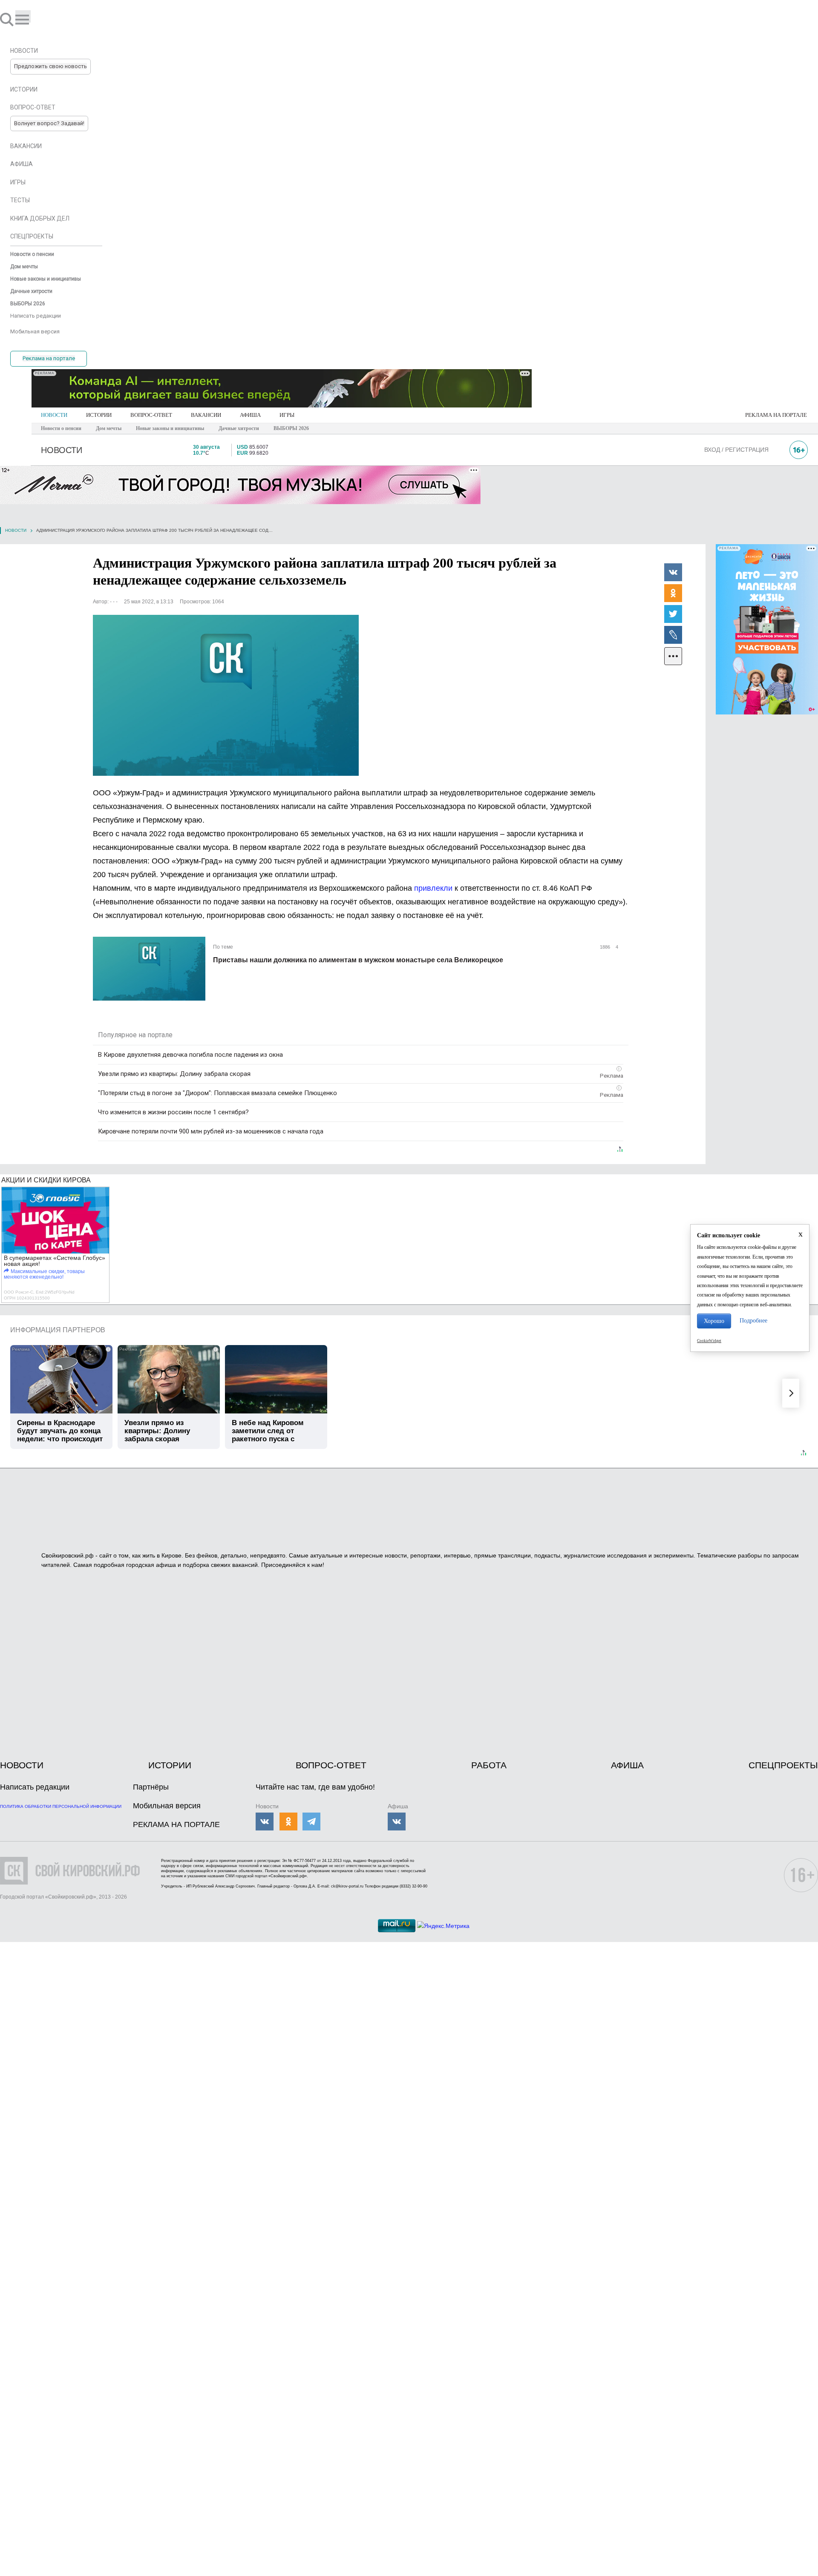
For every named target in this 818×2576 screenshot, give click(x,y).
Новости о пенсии (61, 428)
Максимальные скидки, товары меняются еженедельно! (44, 1274)
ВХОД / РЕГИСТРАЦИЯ (736, 450)
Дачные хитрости (239, 428)
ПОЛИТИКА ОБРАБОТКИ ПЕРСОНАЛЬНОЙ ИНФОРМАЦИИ (61, 1806)
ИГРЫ (287, 415)
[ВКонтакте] (673, 572)
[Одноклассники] (673, 593)
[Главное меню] (23, 16)
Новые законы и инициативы (170, 428)
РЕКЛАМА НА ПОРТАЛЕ (776, 415)
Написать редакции (35, 1787)
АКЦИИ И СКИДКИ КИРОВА (46, 1180)
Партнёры (151, 1787)
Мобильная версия (167, 1806)
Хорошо (714, 1321)
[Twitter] (673, 614)
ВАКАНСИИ (206, 415)
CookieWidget (709, 1341)
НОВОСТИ (54, 415)
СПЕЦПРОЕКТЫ (783, 1765)
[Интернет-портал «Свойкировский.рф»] (32, 19)
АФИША (250, 415)
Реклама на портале (49, 358)
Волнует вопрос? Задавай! (49, 123)
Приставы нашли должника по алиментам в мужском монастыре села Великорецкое (358, 960)
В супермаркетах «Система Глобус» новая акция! (55, 1261)
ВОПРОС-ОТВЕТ (151, 415)
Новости (16, 530)
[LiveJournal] (673, 634)
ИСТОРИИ (99, 415)
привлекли (433, 888)
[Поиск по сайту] (8, 19)
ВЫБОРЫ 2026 (291, 428)
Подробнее (753, 1321)
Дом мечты (109, 428)
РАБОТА (489, 1765)
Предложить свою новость (50, 66)
